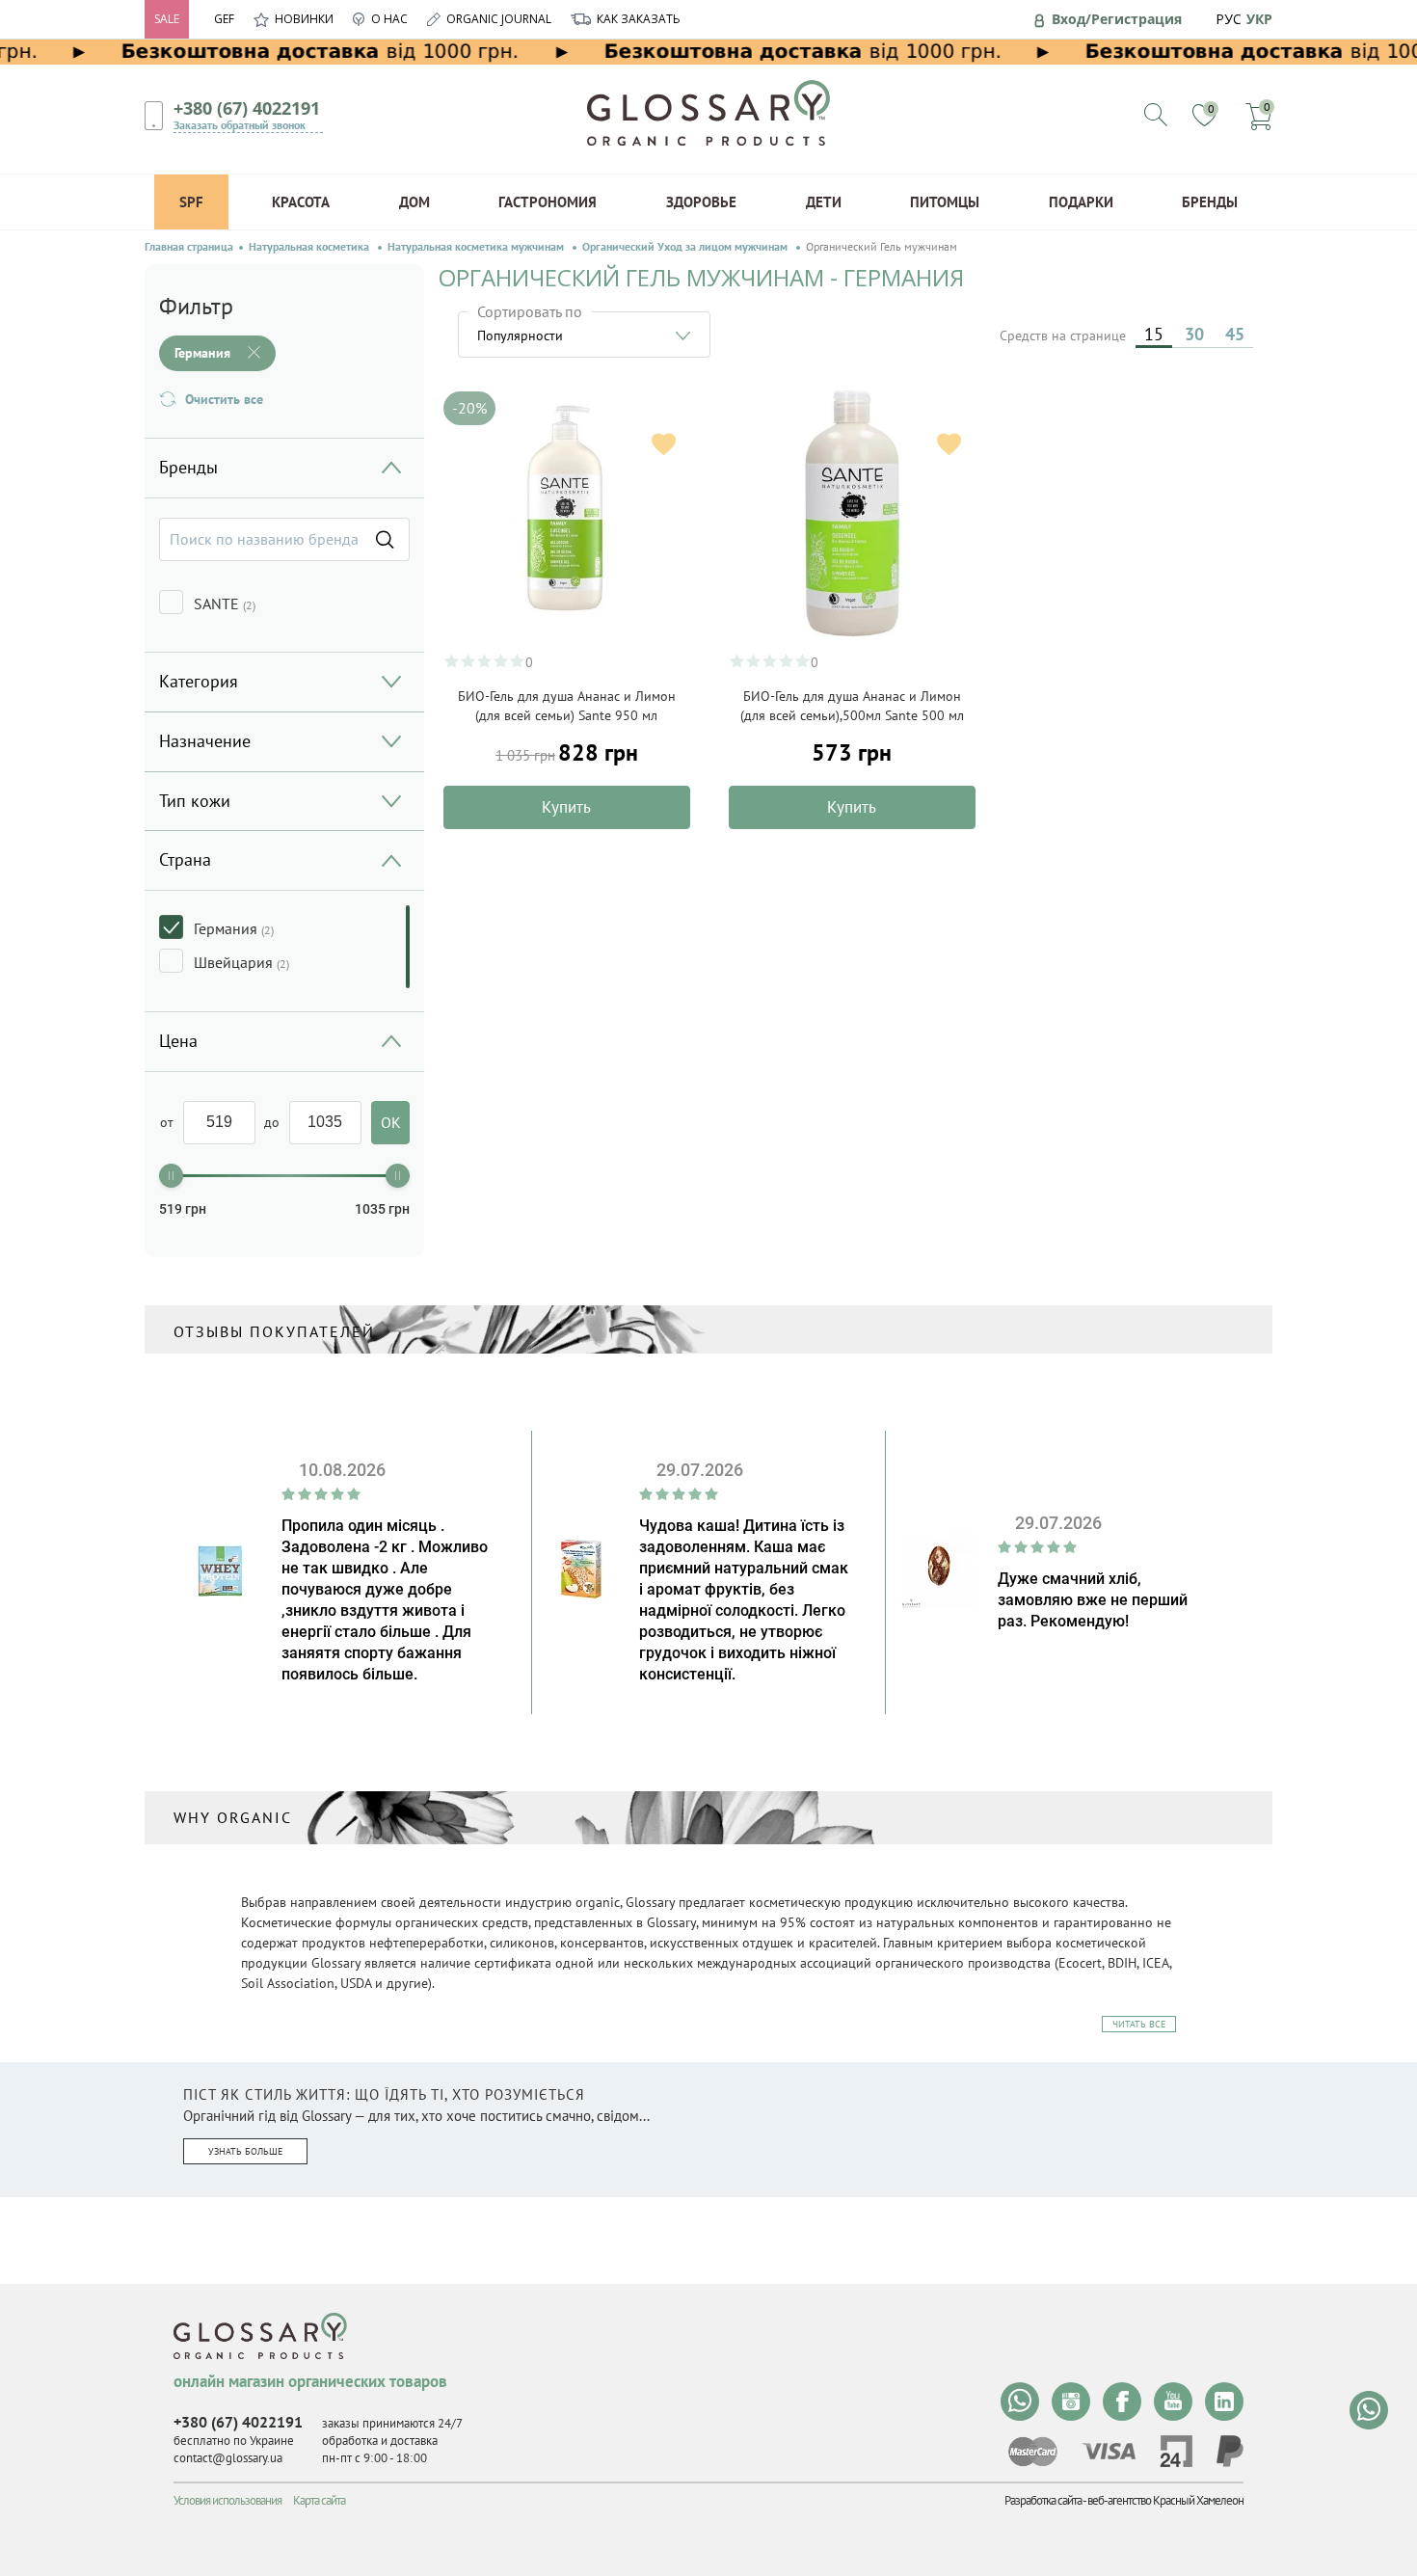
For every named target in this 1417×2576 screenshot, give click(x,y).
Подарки (1081, 202)
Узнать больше (245, 2151)
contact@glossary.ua (228, 2458)
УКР (1259, 19)
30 (1194, 334)
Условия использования (227, 2500)
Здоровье (701, 202)
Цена (178, 1041)
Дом (414, 202)
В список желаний (664, 444)
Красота (301, 202)
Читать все (1139, 2024)
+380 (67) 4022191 (247, 108)
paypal (1230, 2451)
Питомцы (945, 202)
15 (1154, 334)
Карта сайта (319, 2500)
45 (1235, 334)
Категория (199, 681)
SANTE (225, 604)
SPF (191, 202)
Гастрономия (548, 202)
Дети (824, 202)
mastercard (1033, 2452)
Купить (566, 807)
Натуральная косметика (310, 247)
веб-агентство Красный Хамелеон (1165, 2500)
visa (1109, 2451)
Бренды (1210, 202)
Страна (185, 859)
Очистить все (224, 399)
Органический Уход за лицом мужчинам (686, 247)
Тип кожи (195, 801)
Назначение (205, 741)
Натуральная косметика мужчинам (477, 247)
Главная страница (189, 247)
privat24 (1176, 2451)
